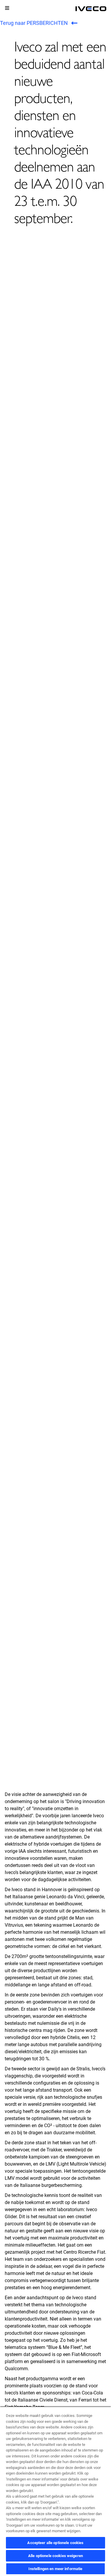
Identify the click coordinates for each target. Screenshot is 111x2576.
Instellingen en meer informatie (55, 2569)
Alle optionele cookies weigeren (55, 2556)
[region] (55, 2491)
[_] (91, 9)
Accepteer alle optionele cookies (55, 2543)
